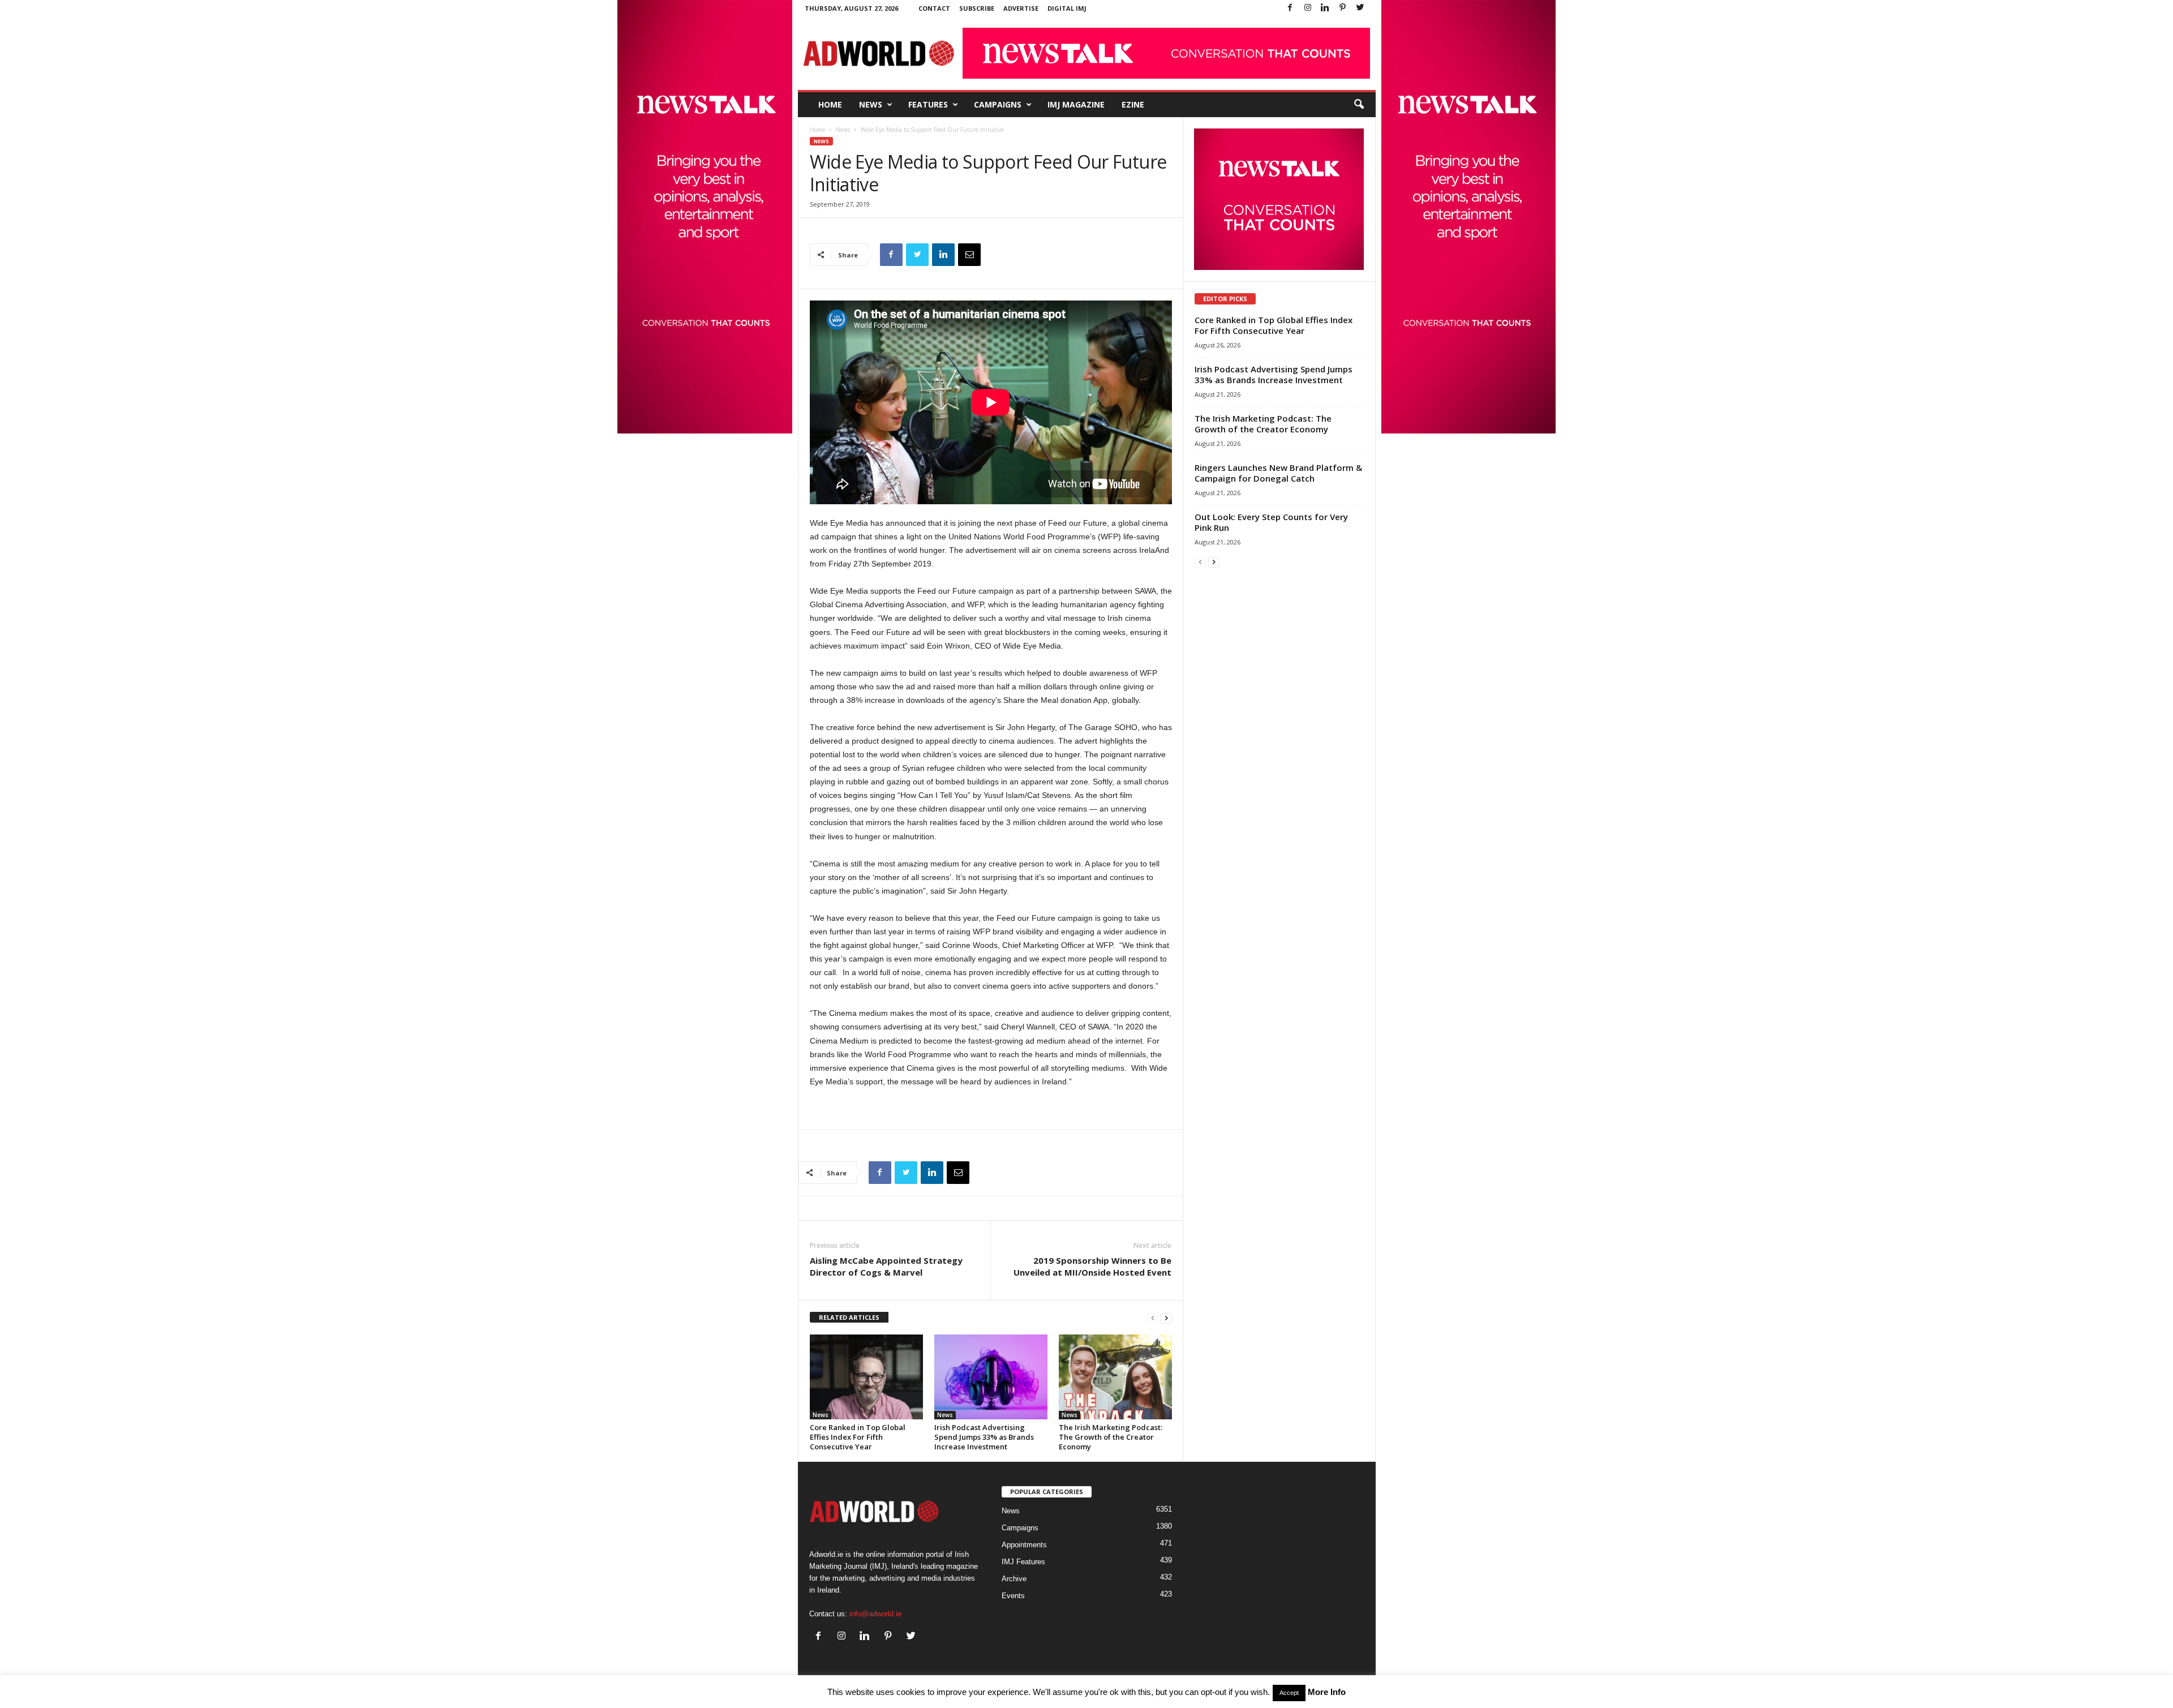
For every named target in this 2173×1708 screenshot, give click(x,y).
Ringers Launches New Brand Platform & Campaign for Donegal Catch (1278, 473)
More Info (1327, 1692)
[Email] (969, 255)
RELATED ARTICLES (849, 1317)
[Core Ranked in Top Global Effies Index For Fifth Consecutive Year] (866, 1377)
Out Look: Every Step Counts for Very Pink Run (1271, 522)
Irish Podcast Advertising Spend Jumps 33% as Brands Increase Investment (984, 1437)
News (871, 104)
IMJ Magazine (1076, 104)
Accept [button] (1289, 1693)
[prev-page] (1153, 1318)
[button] (1359, 105)
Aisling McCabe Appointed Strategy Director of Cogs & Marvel (886, 1266)
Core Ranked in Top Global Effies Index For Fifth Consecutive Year (858, 1437)
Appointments (1024, 1545)
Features (928, 104)
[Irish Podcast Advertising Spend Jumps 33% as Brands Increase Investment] (991, 1377)
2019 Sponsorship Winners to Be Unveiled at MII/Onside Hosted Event (1092, 1266)
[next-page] (1166, 1318)
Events (1013, 1596)
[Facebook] (1290, 8)
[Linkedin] (1325, 8)
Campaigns (998, 104)
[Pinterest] (1343, 8)
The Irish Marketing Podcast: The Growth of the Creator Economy (1111, 1437)
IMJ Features (1023, 1562)
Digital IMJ (1067, 8)
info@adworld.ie (875, 1614)
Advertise (1021, 8)
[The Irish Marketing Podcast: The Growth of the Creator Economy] (1115, 1377)
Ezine (1133, 104)
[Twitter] (1360, 8)
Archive (1014, 1579)
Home (830, 104)
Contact (934, 8)
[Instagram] (1308, 8)
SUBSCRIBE (977, 8)
